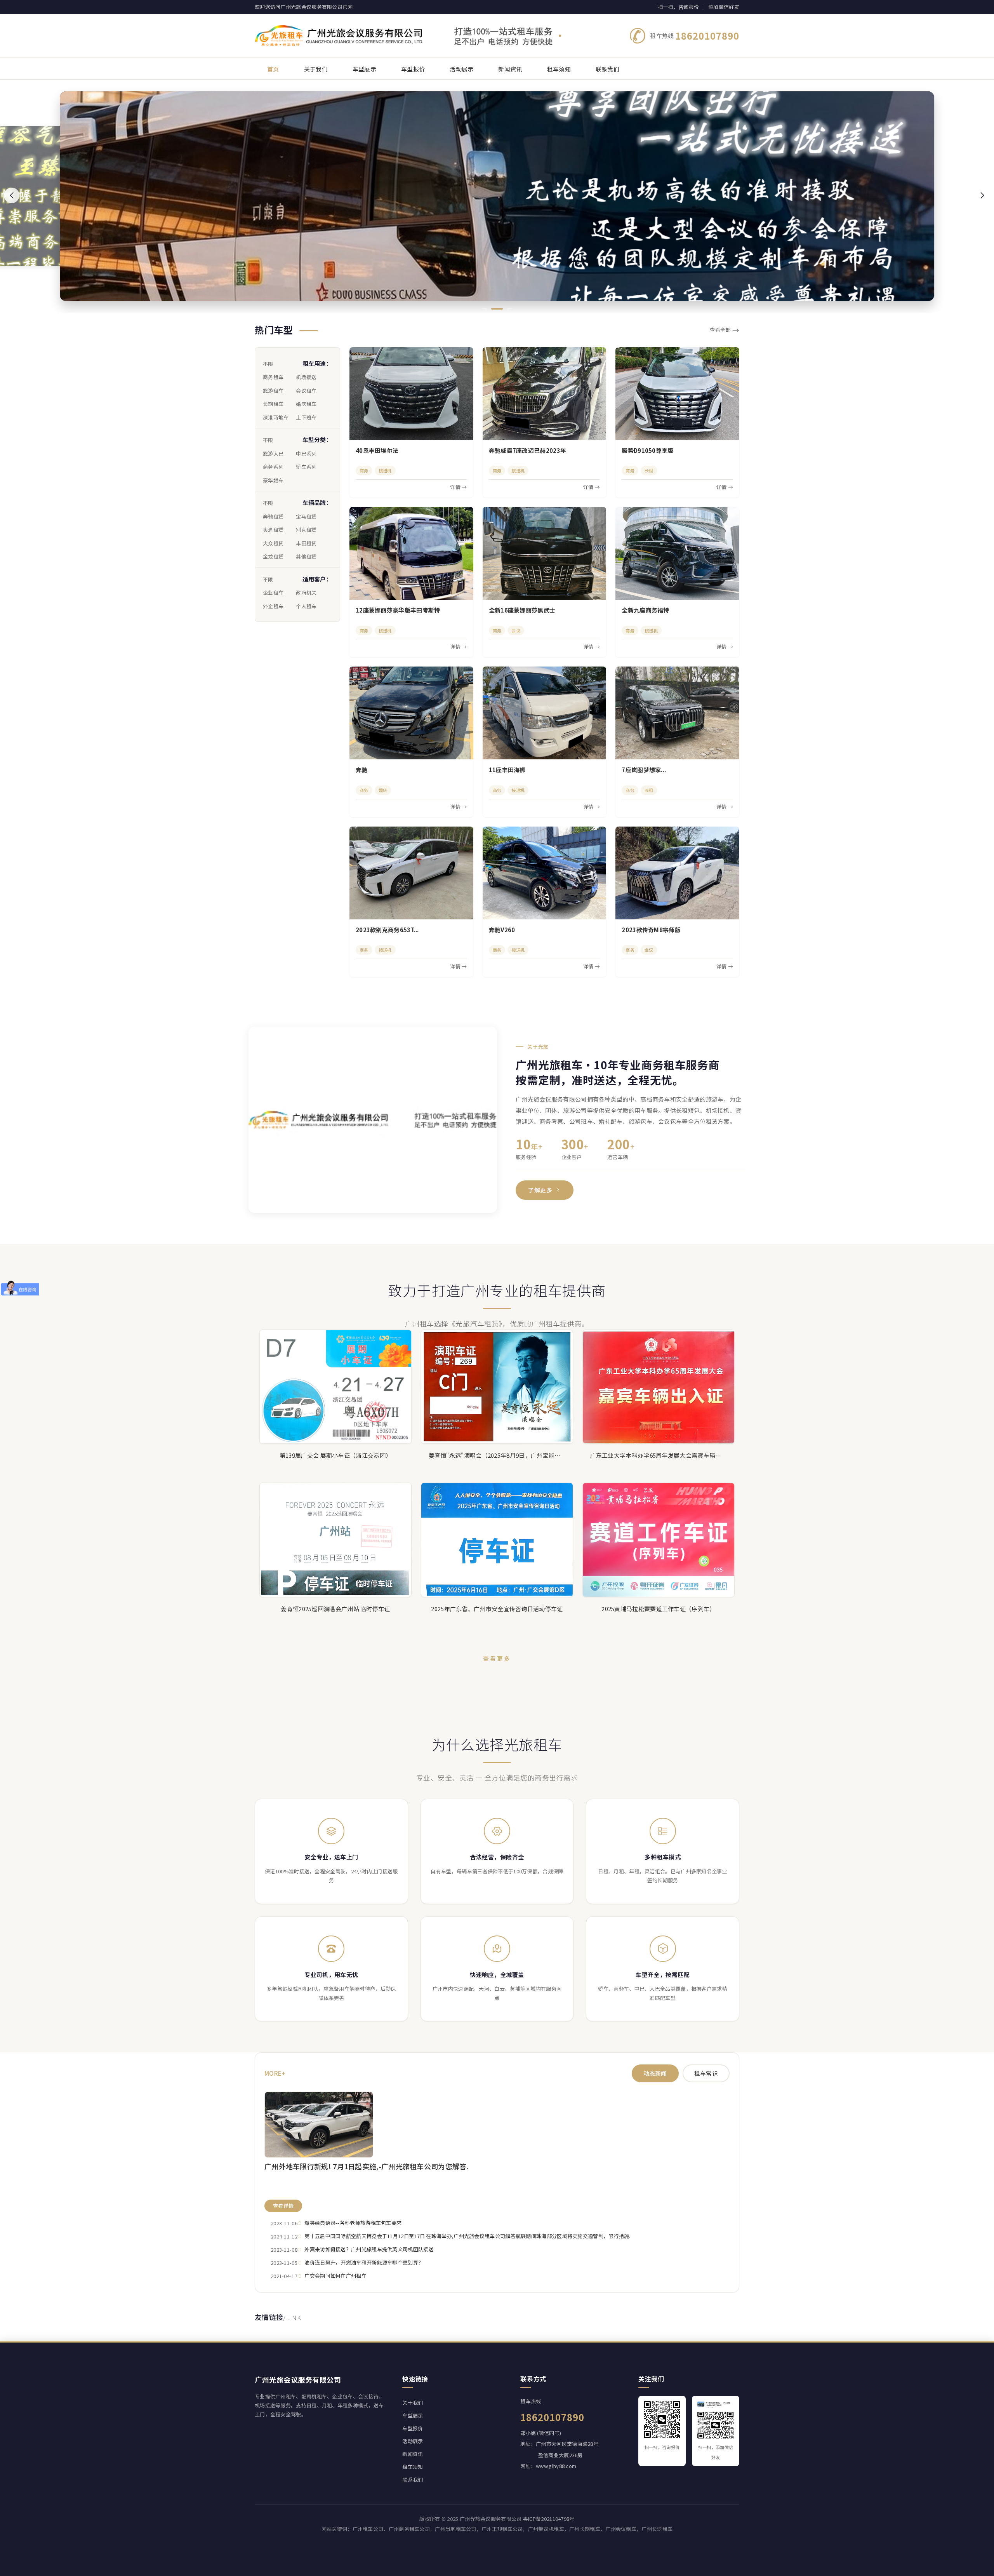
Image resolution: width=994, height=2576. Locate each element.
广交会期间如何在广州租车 (335, 2276)
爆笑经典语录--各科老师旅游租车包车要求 (353, 2223)
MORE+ (275, 2073)
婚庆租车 (306, 404)
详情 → (458, 487)
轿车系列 (306, 467)
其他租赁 (306, 556)
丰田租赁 (306, 543)
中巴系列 (306, 453)
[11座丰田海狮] (545, 713)
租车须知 (413, 2467)
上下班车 (306, 417)
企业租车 (273, 593)
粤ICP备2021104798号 (549, 2519)
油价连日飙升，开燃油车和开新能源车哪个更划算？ (364, 2262)
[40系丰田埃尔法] (411, 394)
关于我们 (413, 2403)
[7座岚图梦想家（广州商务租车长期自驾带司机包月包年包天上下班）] (677, 713)
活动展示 (413, 2441)
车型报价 (413, 2428)
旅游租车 (273, 391)
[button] (12, 195)
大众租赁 (273, 543)
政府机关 (306, 593)
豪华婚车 (273, 480)
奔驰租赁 (273, 516)
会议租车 (306, 391)
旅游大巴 (273, 453)
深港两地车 (276, 417)
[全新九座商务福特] (677, 553)
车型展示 (413, 2415)
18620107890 (707, 36)
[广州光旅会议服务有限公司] (408, 36)
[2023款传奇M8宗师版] (677, 873)
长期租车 (273, 404)
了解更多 (540, 1190)
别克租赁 (306, 530)
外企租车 (273, 606)
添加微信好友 (724, 7)
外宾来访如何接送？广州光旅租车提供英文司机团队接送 (369, 2249)
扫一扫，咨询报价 (678, 7)
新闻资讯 (413, 2454)
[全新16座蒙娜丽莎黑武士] (545, 553)
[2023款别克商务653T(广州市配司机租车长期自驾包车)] (411, 873)
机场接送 (306, 377)
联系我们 (413, 2479)
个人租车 (306, 606)
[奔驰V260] (545, 873)
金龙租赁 (273, 556)
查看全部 (725, 330)
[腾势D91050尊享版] (677, 394)
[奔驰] (411, 713)
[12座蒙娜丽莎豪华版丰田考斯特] (411, 553)
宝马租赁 (306, 516)
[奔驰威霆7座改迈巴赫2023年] (545, 394)
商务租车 (273, 377)
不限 (268, 364)
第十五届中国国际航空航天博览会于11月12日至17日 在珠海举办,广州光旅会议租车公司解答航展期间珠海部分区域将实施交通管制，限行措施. (467, 2236)
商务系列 (273, 467)
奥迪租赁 (273, 530)
